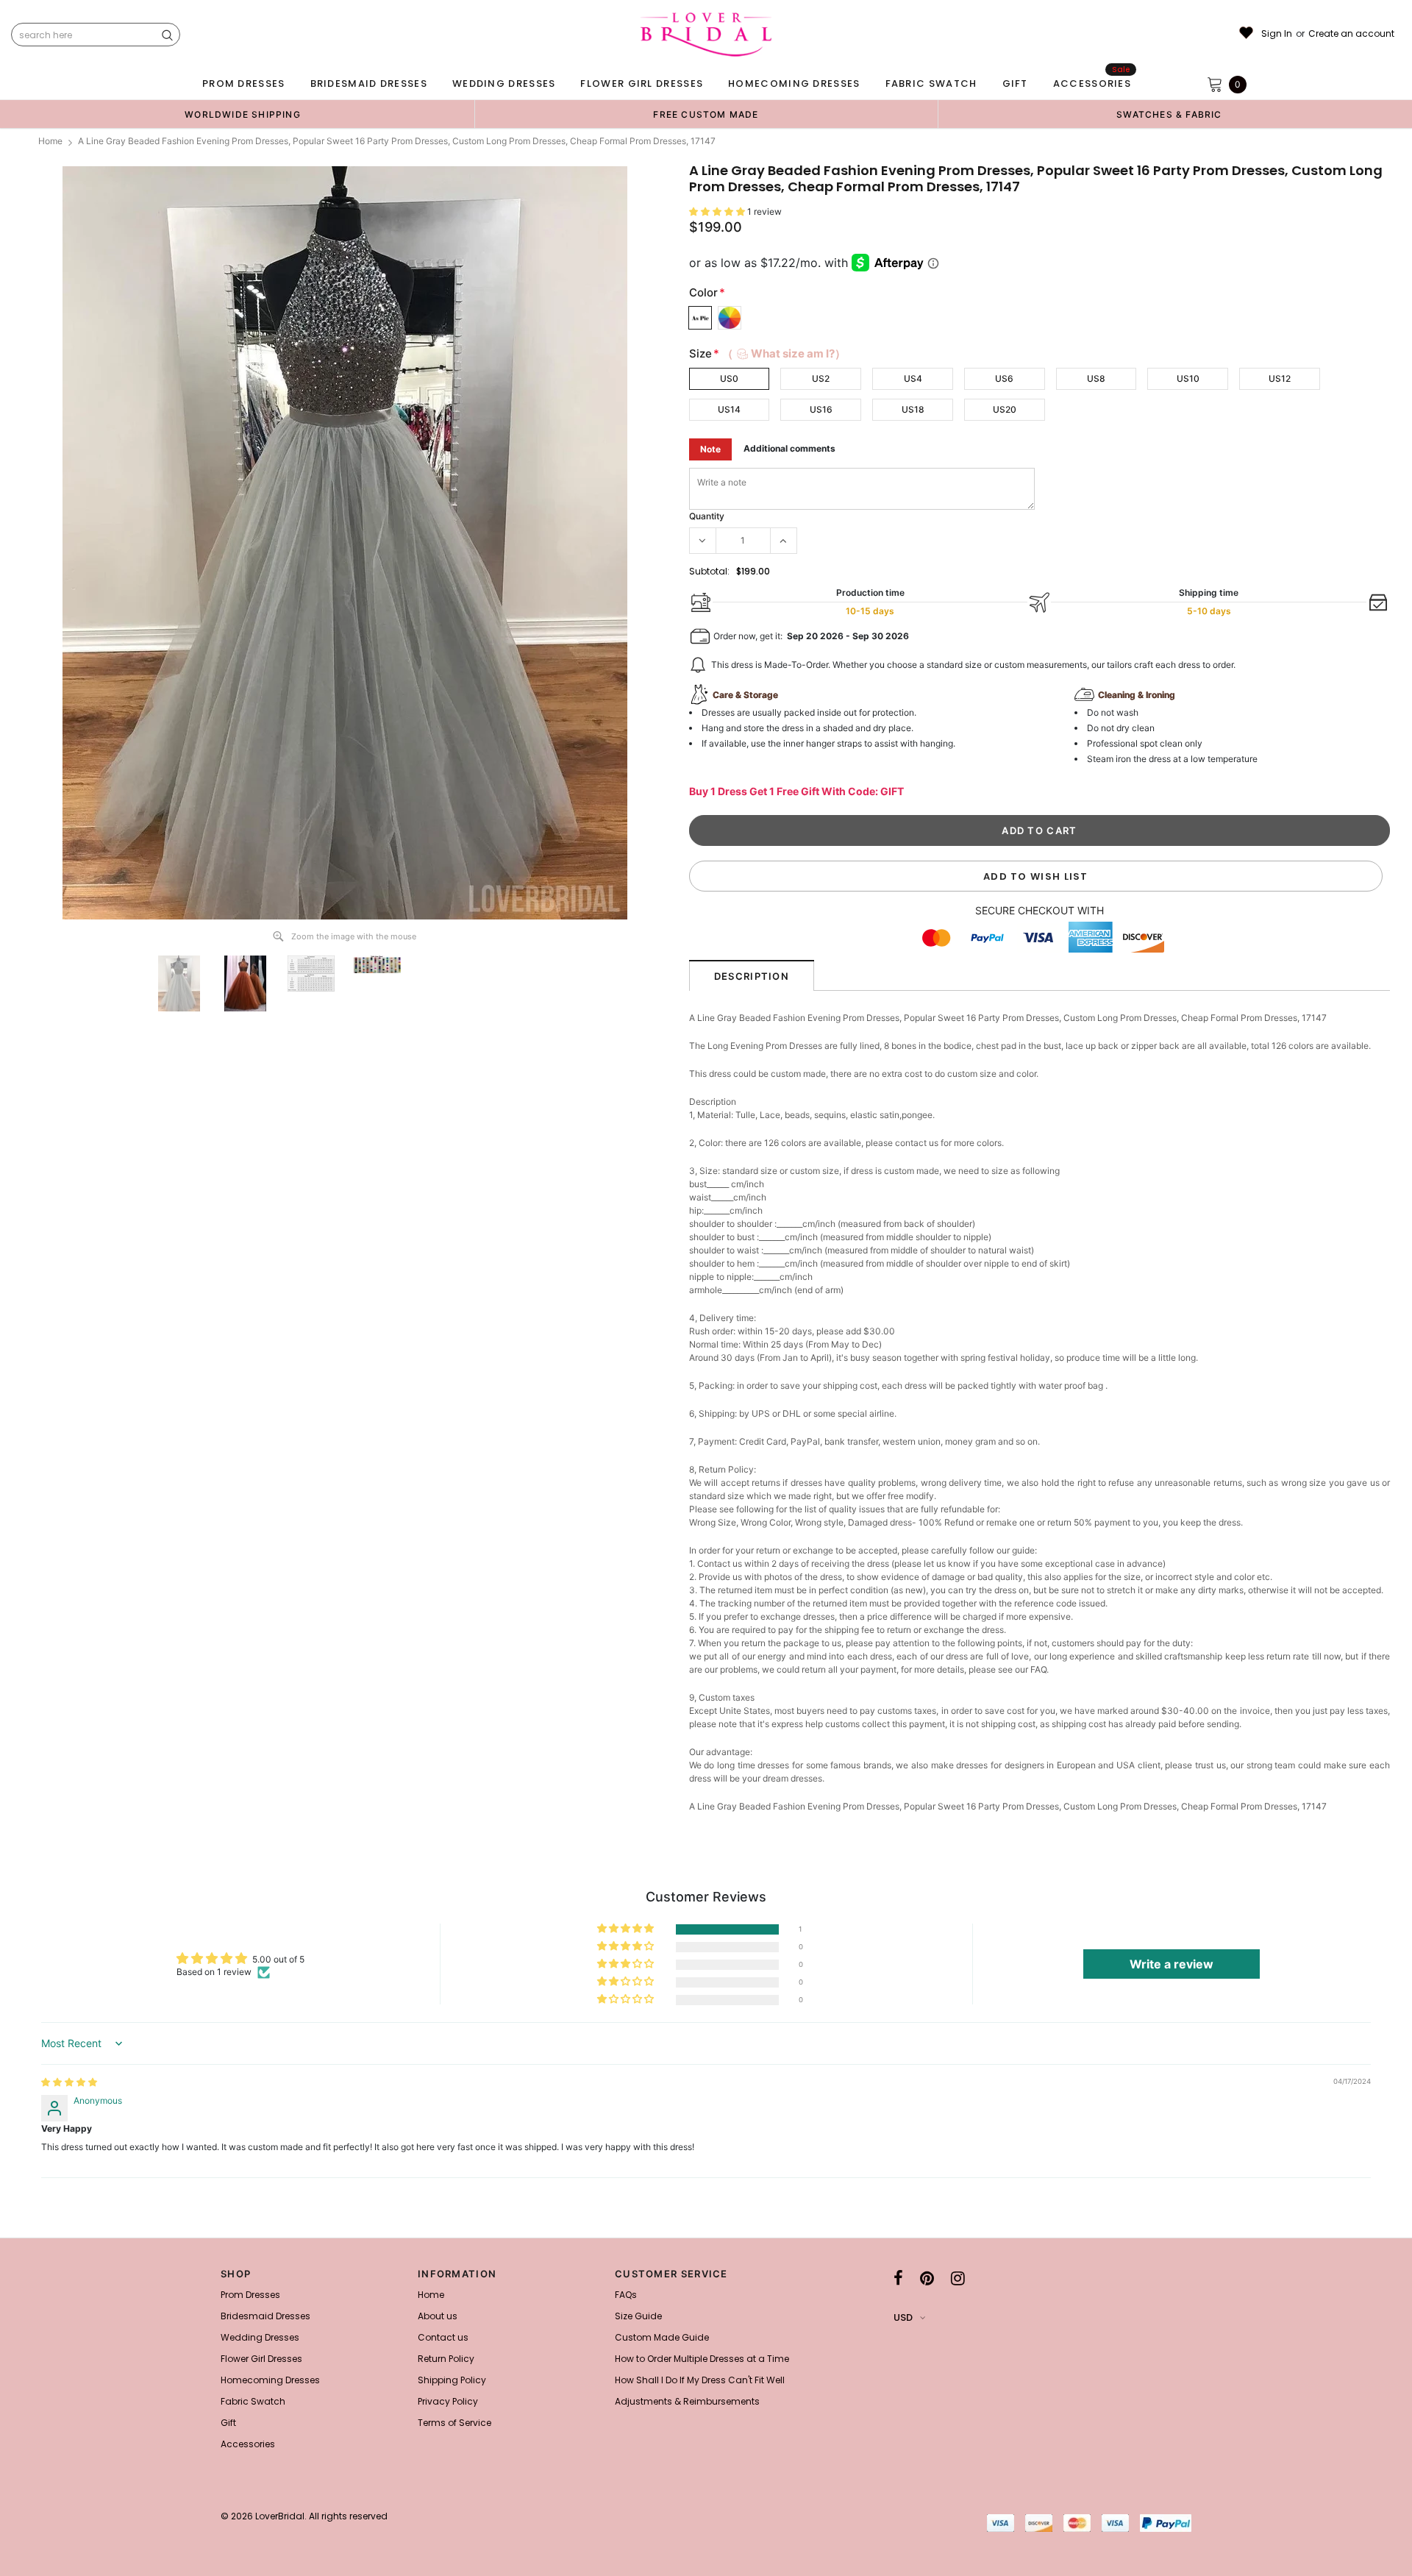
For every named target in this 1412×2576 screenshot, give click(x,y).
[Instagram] (958, 2278)
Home (50, 141)
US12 (1280, 378)
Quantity (707, 516)
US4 (913, 378)
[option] (243, 114)
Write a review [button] (1172, 1964)
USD (903, 2317)
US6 (1004, 378)
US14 (729, 409)
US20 (1005, 409)
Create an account (1351, 34)
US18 (913, 409)
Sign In (1277, 34)
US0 (729, 378)
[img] (69, 2082)
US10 (1188, 378)
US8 (1096, 378)
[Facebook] (898, 2278)
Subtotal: (709, 571)
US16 (821, 409)
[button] (718, 211)
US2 (821, 378)
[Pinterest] (927, 2278)
